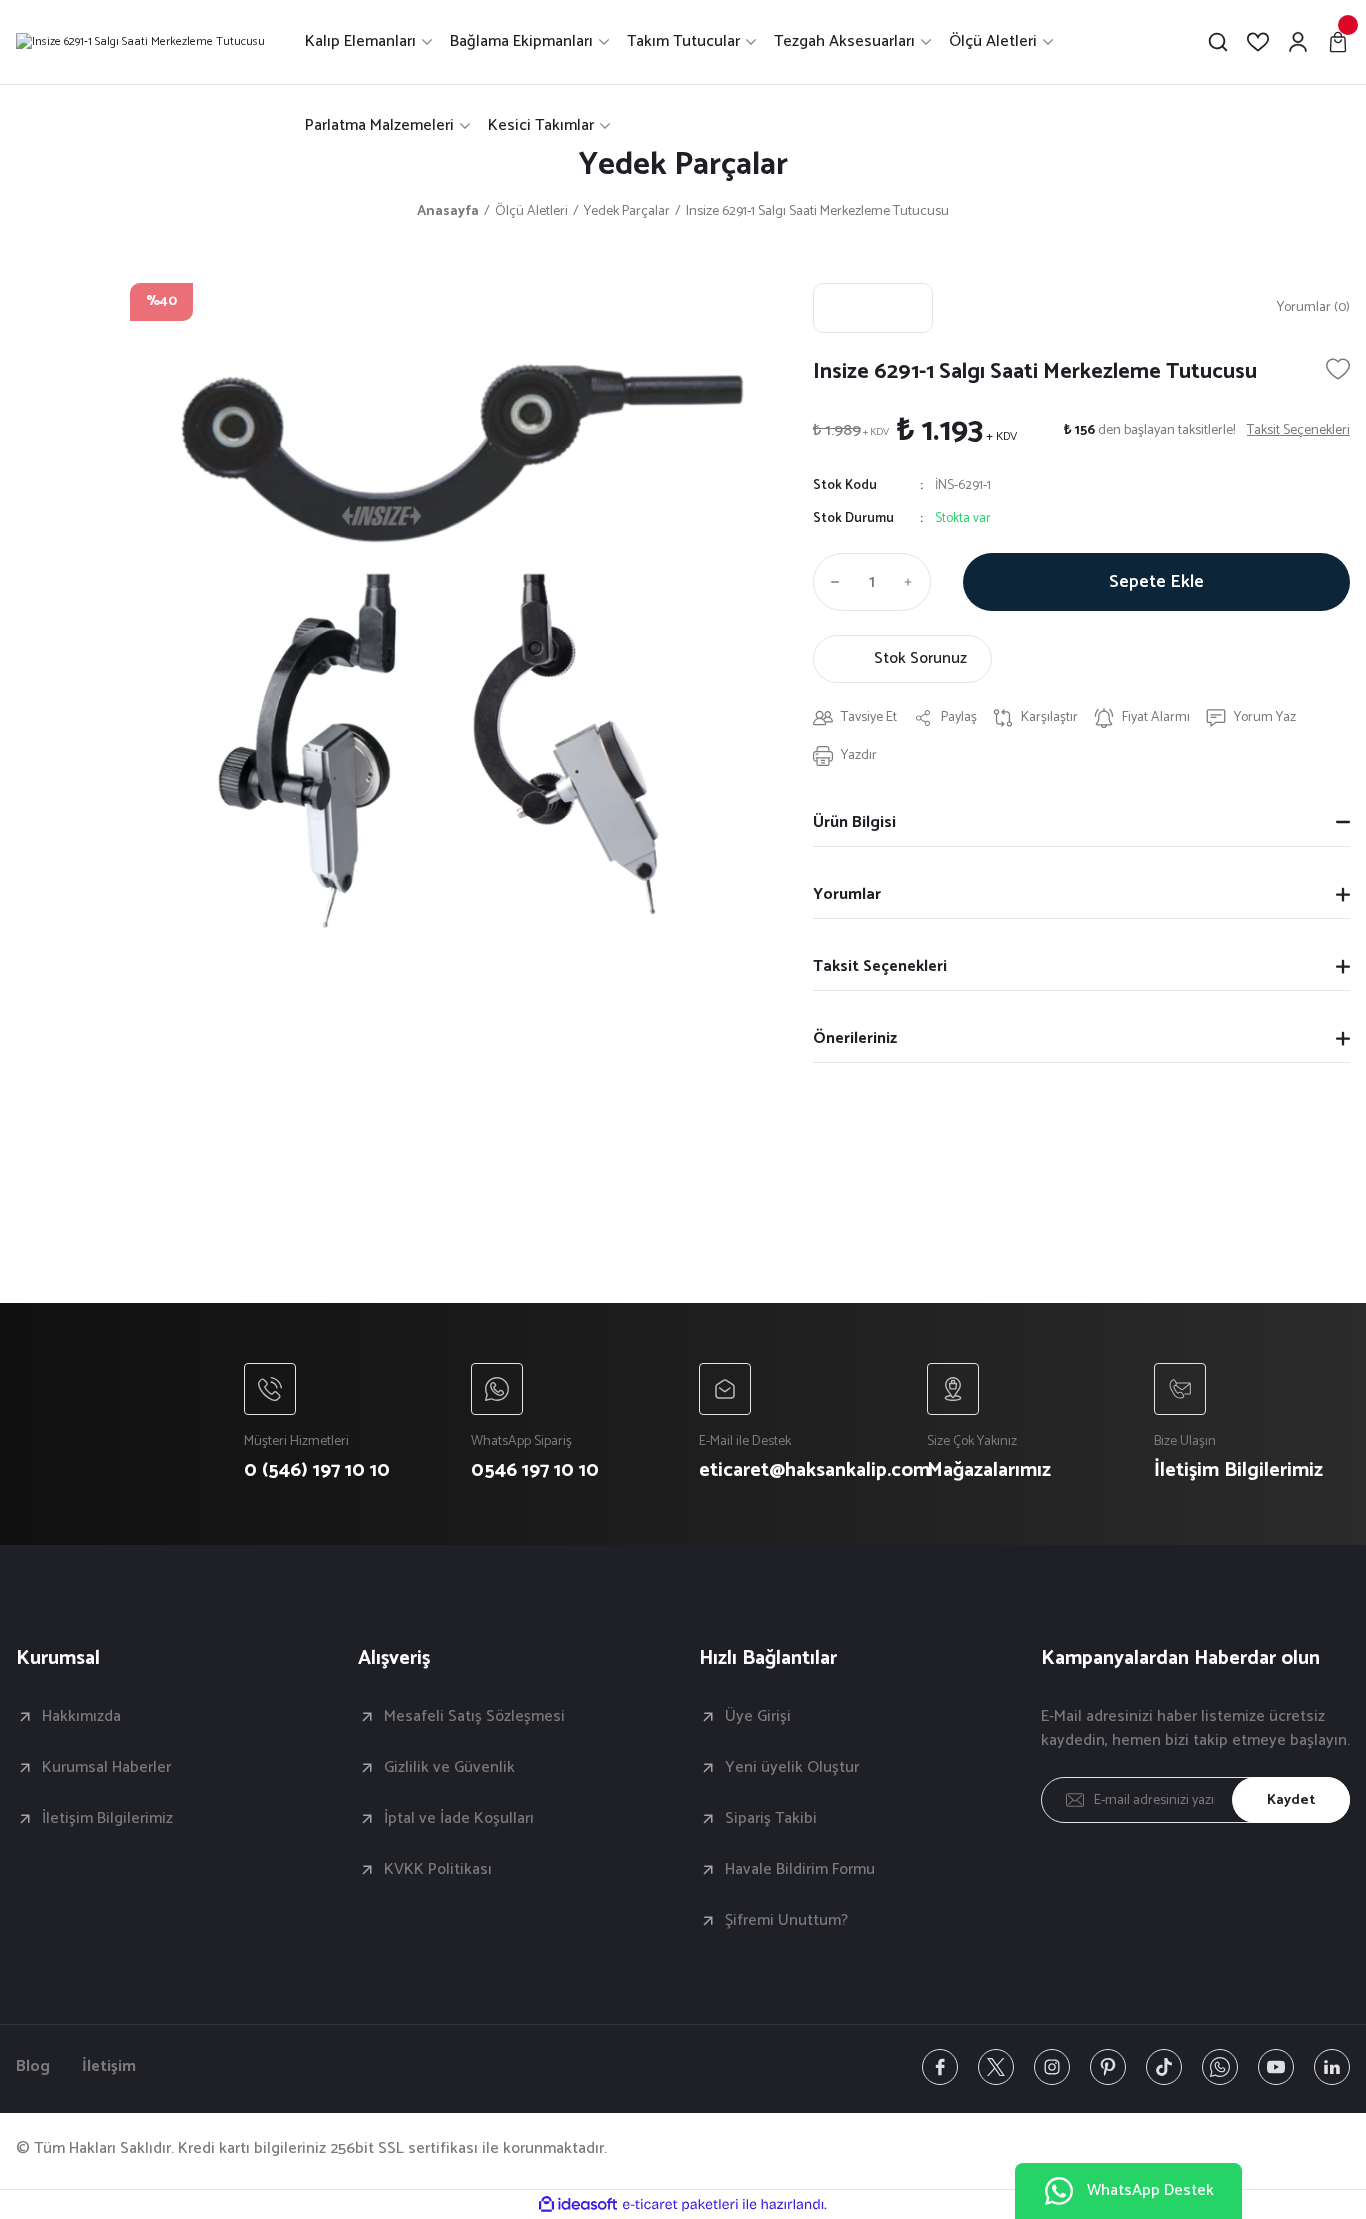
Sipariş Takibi (771, 1819)
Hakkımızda (81, 1717)
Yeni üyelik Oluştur (792, 1768)
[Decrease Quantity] (831, 582)
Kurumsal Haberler (106, 1768)
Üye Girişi (758, 1717)
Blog (33, 2067)
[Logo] (140, 42)
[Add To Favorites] (1338, 369)
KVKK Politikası (438, 1870)
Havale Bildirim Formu (800, 1870)
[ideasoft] (578, 2204)
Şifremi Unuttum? (786, 1921)
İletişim (109, 2067)
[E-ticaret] (680, 2205)
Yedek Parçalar (683, 165)
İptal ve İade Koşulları (459, 1819)
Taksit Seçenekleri (880, 966)
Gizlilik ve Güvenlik (449, 1768)
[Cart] (1338, 42)
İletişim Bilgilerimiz (107, 1819)
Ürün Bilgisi (854, 822)
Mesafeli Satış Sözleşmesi (474, 1717)
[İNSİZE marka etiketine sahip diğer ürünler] (873, 308)
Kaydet (1291, 1800)
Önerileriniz (855, 1038)
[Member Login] (1298, 42)
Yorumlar (847, 894)
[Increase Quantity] (913, 582)
